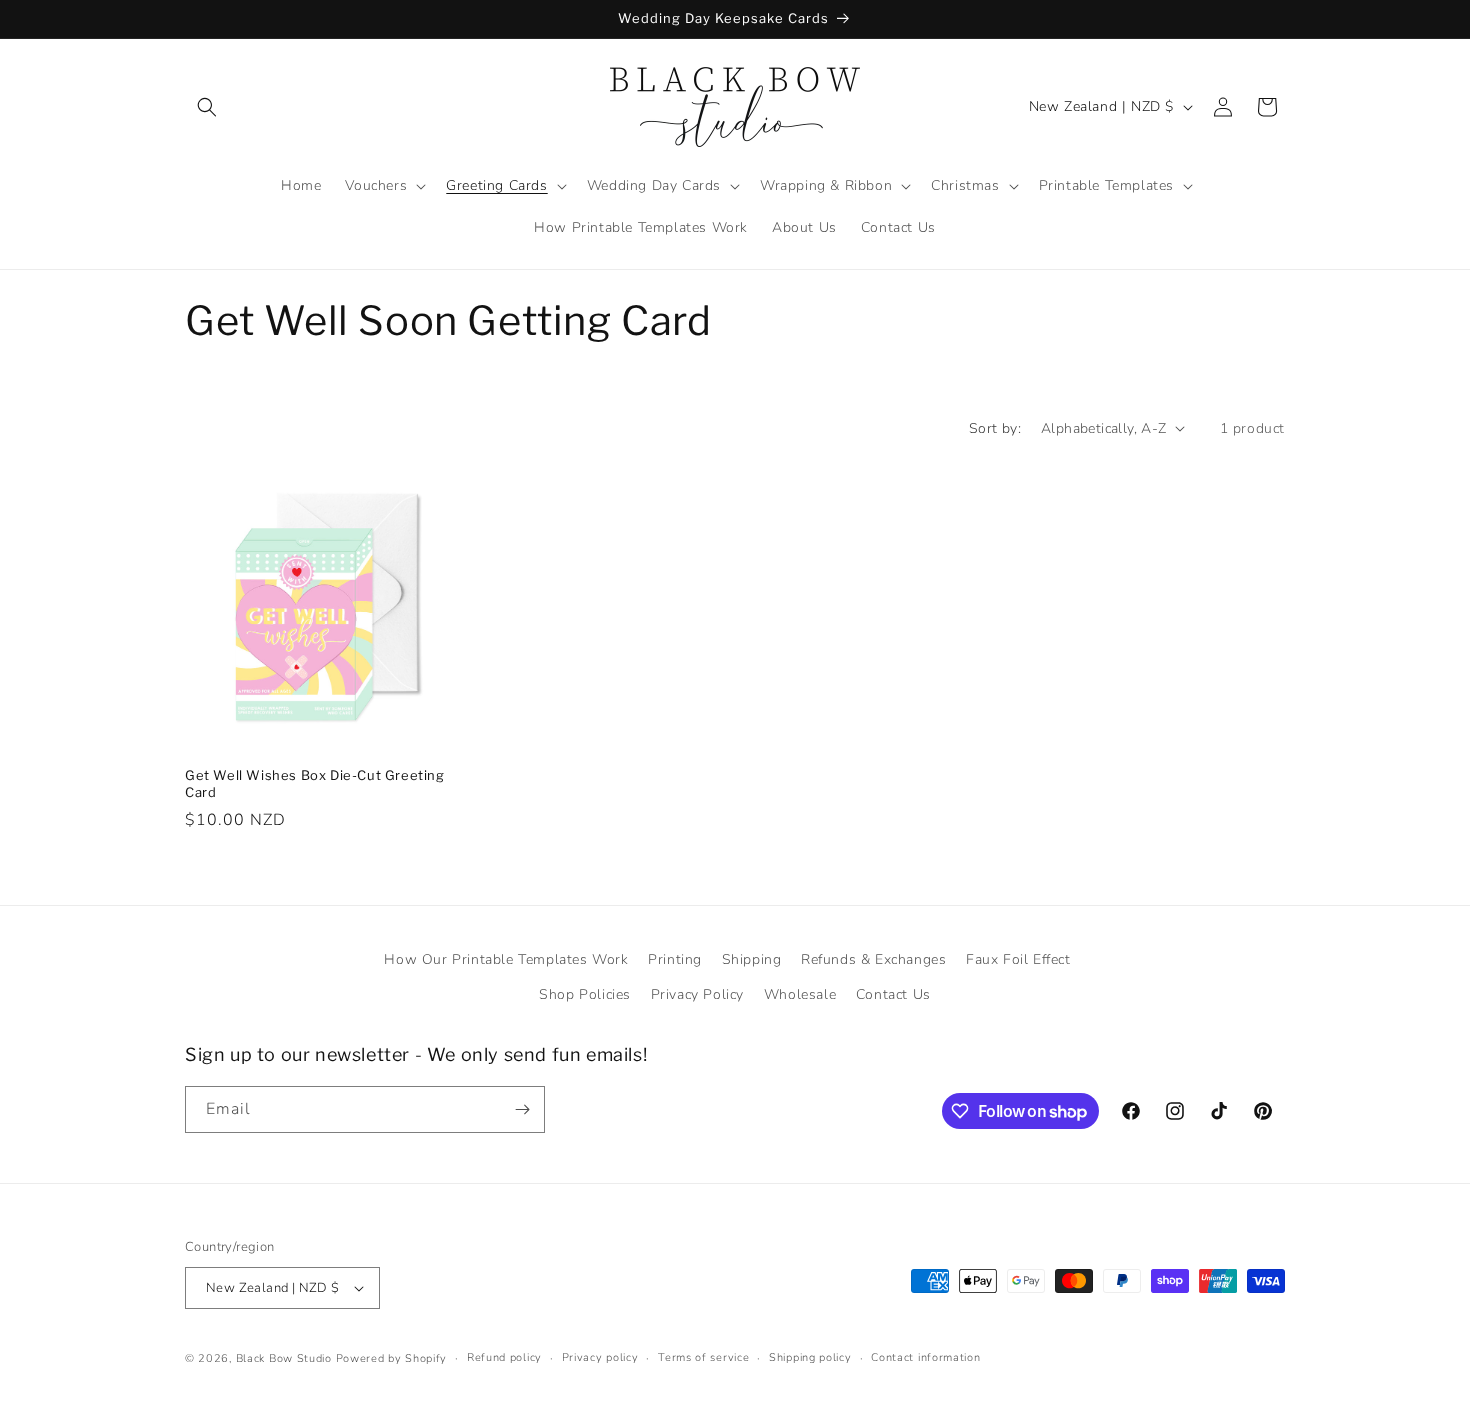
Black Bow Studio (284, 1358)
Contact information (925, 1357)
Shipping (752, 959)
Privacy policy (600, 1357)
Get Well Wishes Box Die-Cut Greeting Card (315, 783)
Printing (675, 959)
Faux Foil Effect (1018, 959)
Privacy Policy (697, 994)
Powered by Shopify (392, 1358)
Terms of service (703, 1357)
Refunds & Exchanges (873, 959)
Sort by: (995, 428)
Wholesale (800, 994)
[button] (207, 107)
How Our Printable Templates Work (506, 959)
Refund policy (504, 1357)
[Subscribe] (522, 1109)
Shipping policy (810, 1357)
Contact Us (893, 994)
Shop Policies (585, 994)
